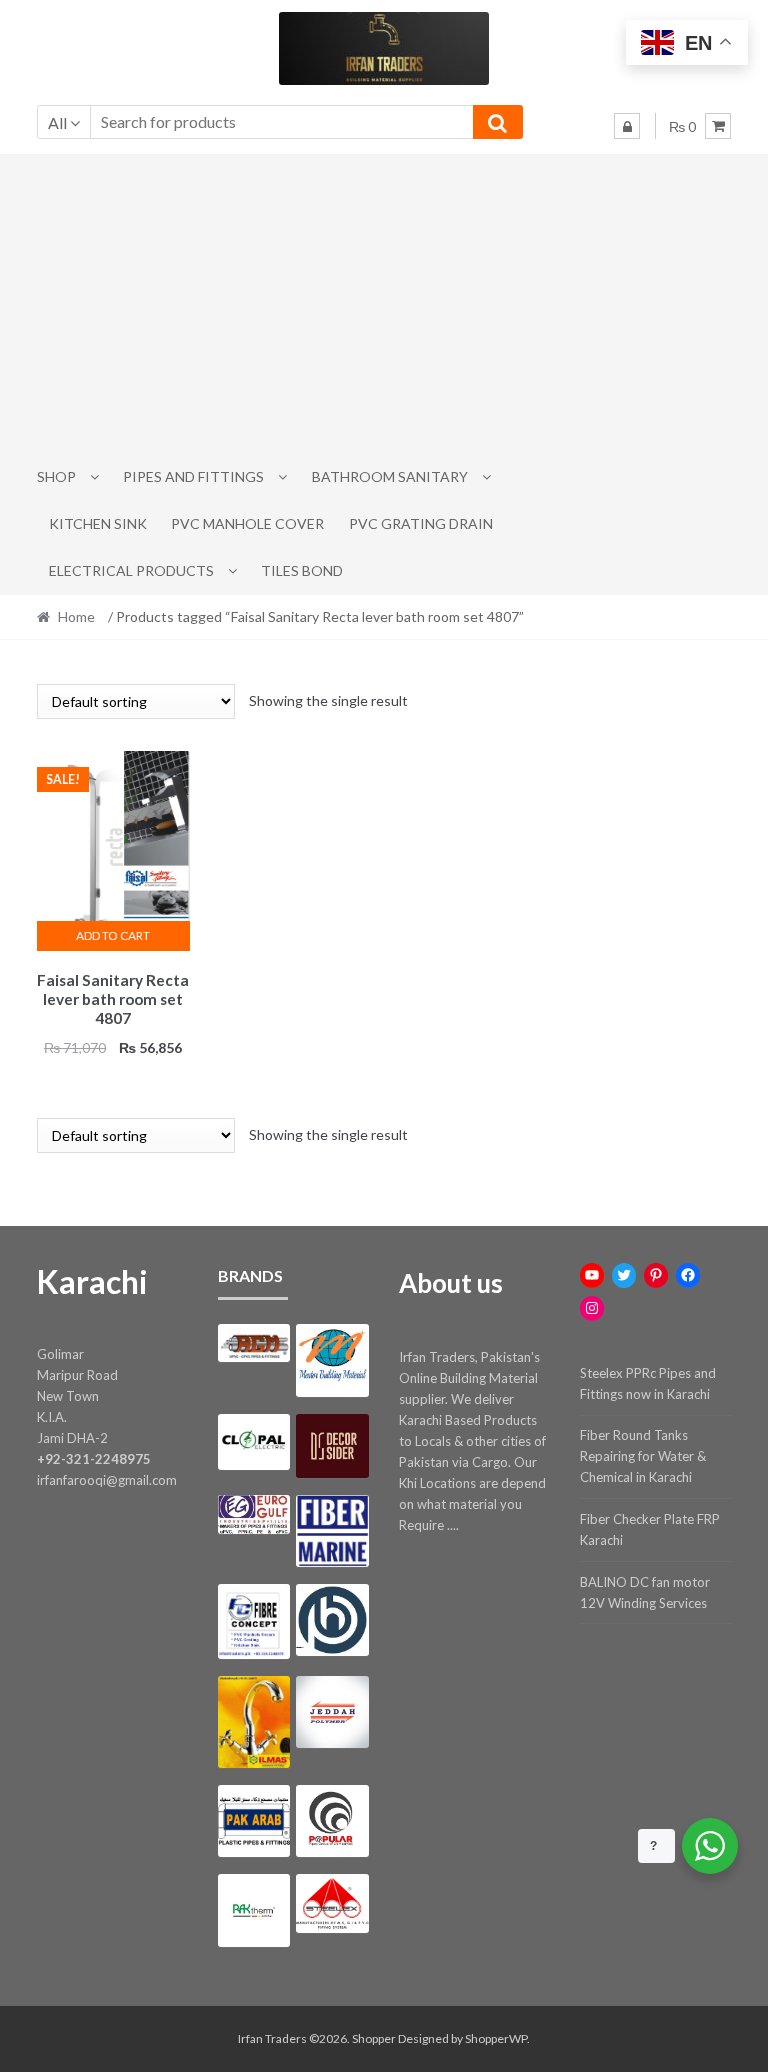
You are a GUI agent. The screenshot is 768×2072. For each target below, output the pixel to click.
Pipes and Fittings (193, 476)
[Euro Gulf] (254, 1514)
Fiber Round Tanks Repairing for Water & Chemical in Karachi (643, 1456)
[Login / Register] (627, 126)
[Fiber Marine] (332, 1530)
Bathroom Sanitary (390, 476)
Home (76, 616)
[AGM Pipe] (254, 1343)
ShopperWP (496, 2038)
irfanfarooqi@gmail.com (107, 1480)
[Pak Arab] (254, 1821)
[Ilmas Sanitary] (254, 1722)
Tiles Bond (302, 570)
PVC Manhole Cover (247, 523)
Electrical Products (131, 570)
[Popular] (332, 1821)
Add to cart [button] (113, 935)
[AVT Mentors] (332, 1360)
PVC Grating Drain (421, 523)
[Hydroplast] (332, 1620)
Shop (56, 476)
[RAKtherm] (254, 1910)
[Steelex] (332, 1903)
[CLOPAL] (254, 1442)
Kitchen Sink (98, 523)
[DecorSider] (332, 1446)
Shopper (374, 2038)
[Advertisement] (384, 304)
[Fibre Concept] (254, 1621)
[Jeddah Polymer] (332, 1712)
